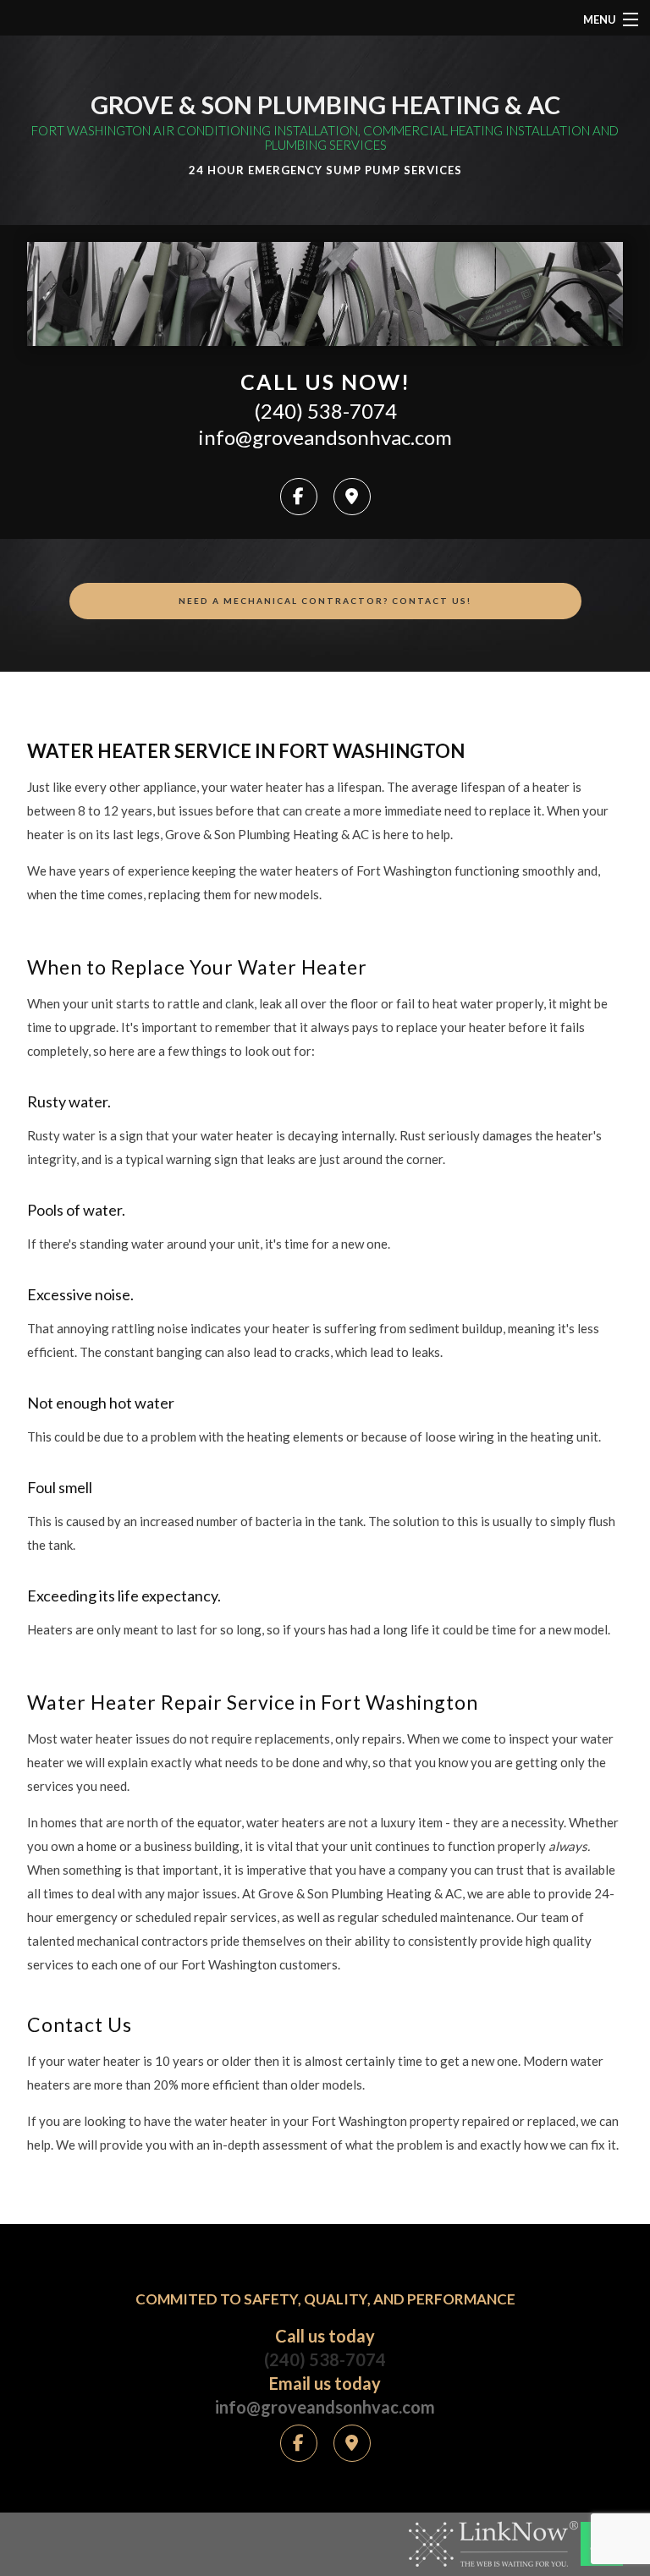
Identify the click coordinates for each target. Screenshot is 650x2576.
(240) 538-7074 (325, 411)
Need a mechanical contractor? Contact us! (325, 601)
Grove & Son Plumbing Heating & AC (325, 104)
